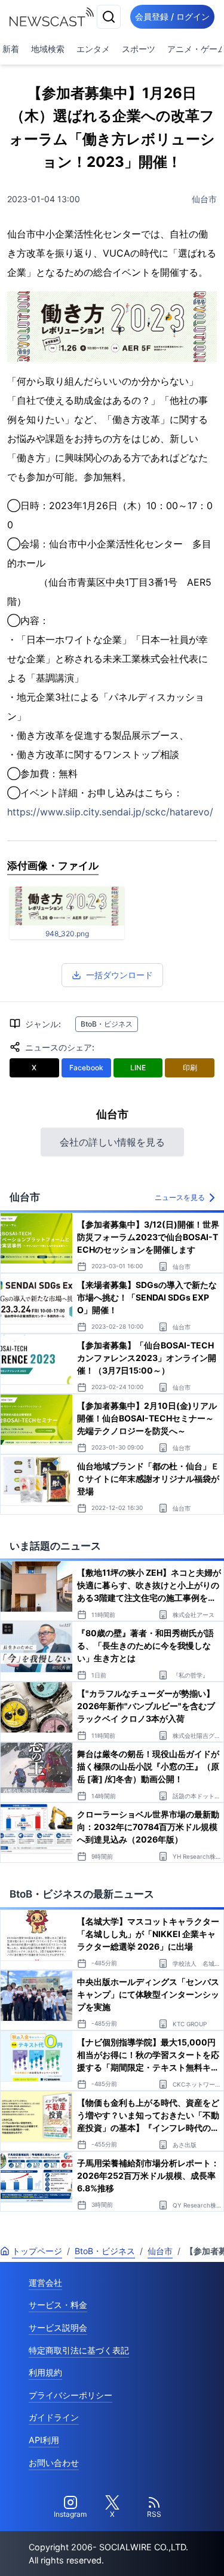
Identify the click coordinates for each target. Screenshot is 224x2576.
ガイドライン (54, 2417)
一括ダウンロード (119, 975)
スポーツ (139, 49)
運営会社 (45, 2283)
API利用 (44, 2440)
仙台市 (204, 199)
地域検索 (48, 49)
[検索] (109, 17)
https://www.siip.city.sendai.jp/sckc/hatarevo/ (110, 812)
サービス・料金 (58, 2305)
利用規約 (45, 2372)
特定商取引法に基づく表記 (79, 2350)
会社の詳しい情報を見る (112, 1142)
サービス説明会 (58, 2327)
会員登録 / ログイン (172, 16)
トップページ (37, 2251)
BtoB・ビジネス (107, 1024)
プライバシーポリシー (70, 2395)
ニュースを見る (180, 1197)
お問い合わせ (54, 2463)
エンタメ (93, 49)
